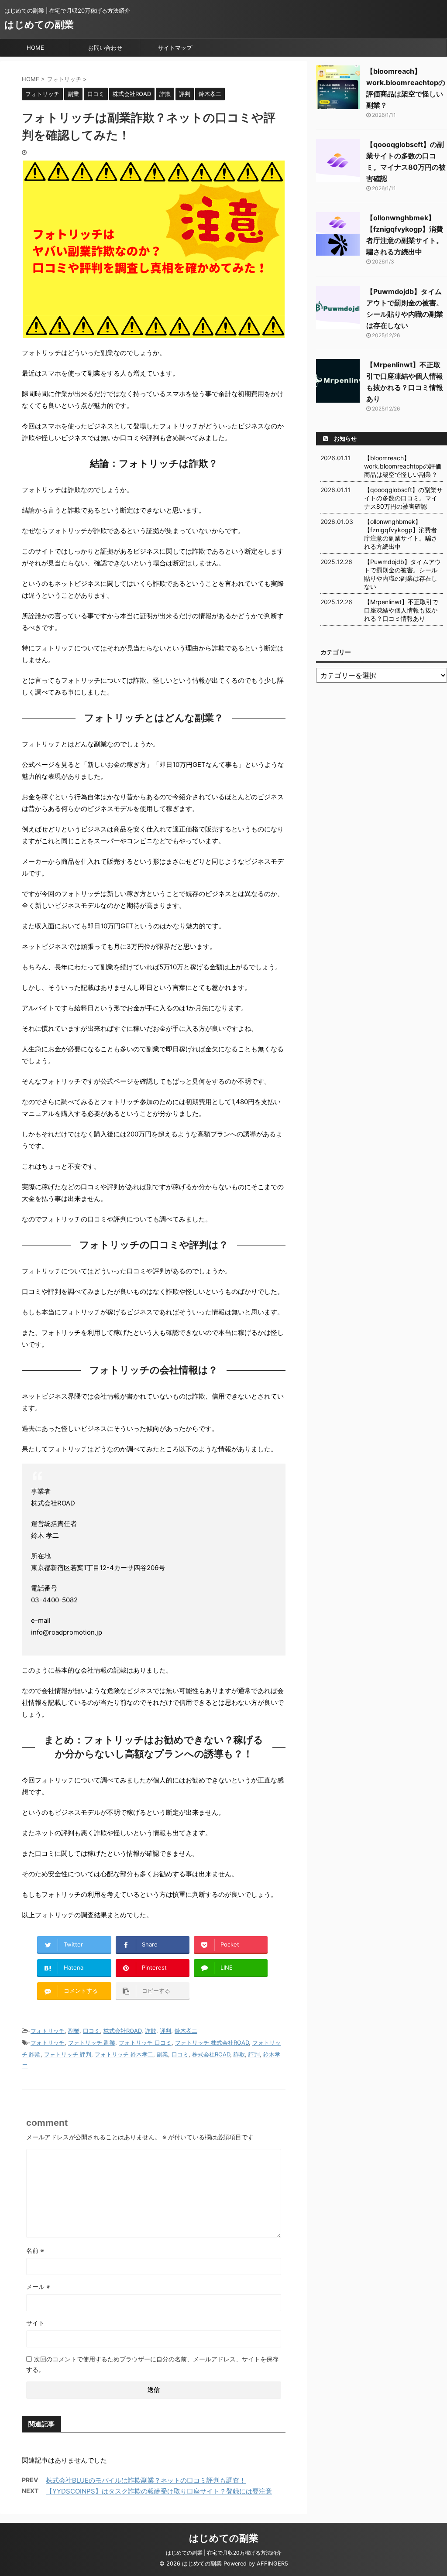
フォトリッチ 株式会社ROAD (212, 2042)
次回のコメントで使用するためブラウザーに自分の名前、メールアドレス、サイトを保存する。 (152, 2364)
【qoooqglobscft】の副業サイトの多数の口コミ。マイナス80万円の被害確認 (403, 498)
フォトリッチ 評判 (68, 2054)
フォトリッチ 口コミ (145, 2042)
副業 (74, 2031)
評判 (165, 2031)
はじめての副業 (39, 24)
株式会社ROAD (122, 2031)
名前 (35, 2250)
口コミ (91, 2031)
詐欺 (151, 2031)
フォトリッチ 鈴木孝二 (124, 2054)
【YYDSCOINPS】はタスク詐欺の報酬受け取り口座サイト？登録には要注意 (159, 2491)
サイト (35, 2323)
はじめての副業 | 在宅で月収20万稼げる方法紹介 (224, 2553)
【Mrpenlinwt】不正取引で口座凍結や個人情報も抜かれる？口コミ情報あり (401, 610)
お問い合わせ (105, 48)
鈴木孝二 (186, 2031)
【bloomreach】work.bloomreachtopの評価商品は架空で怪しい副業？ (403, 466)
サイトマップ (175, 48)
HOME (35, 48)
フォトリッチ (48, 2031)
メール (38, 2287)
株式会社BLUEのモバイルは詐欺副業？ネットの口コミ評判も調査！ (146, 2480)
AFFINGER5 (272, 2564)
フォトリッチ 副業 (92, 2042)
